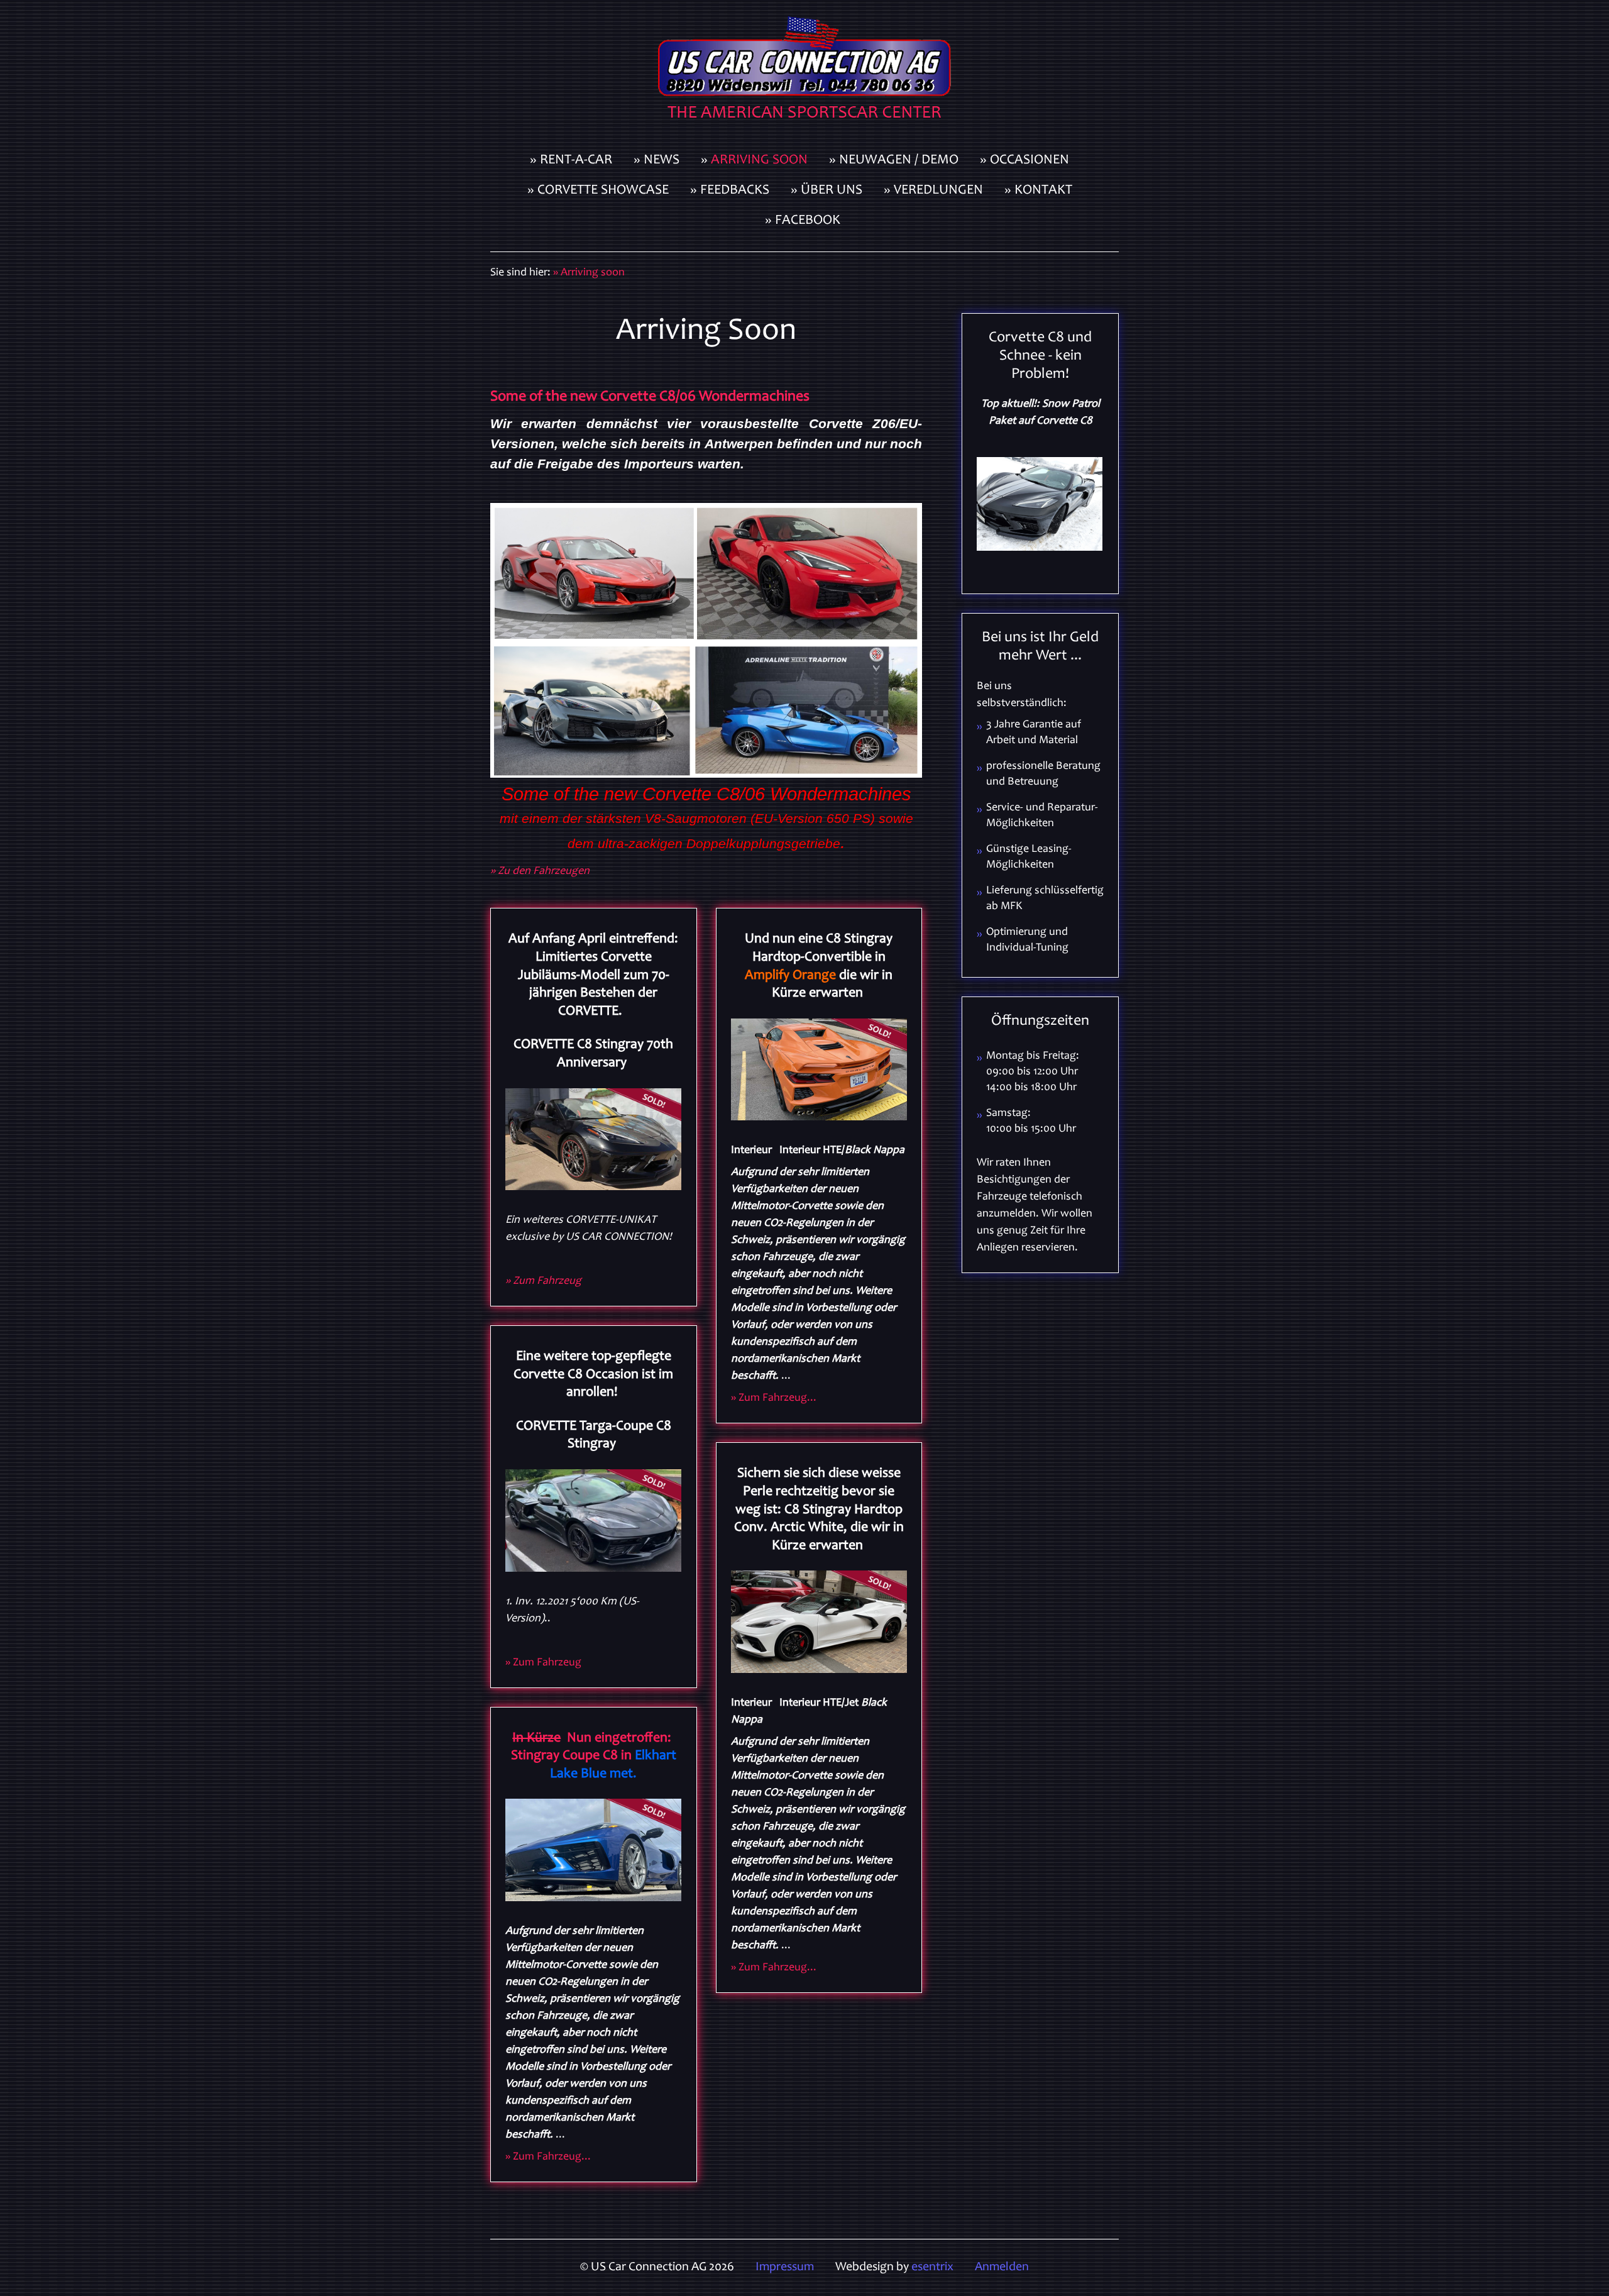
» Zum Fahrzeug (543, 1281)
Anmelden (1002, 2268)
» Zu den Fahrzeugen (540, 871)
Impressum (785, 2268)
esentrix (932, 2268)
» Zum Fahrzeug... (548, 2157)
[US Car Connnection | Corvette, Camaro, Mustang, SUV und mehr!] (804, 73)
